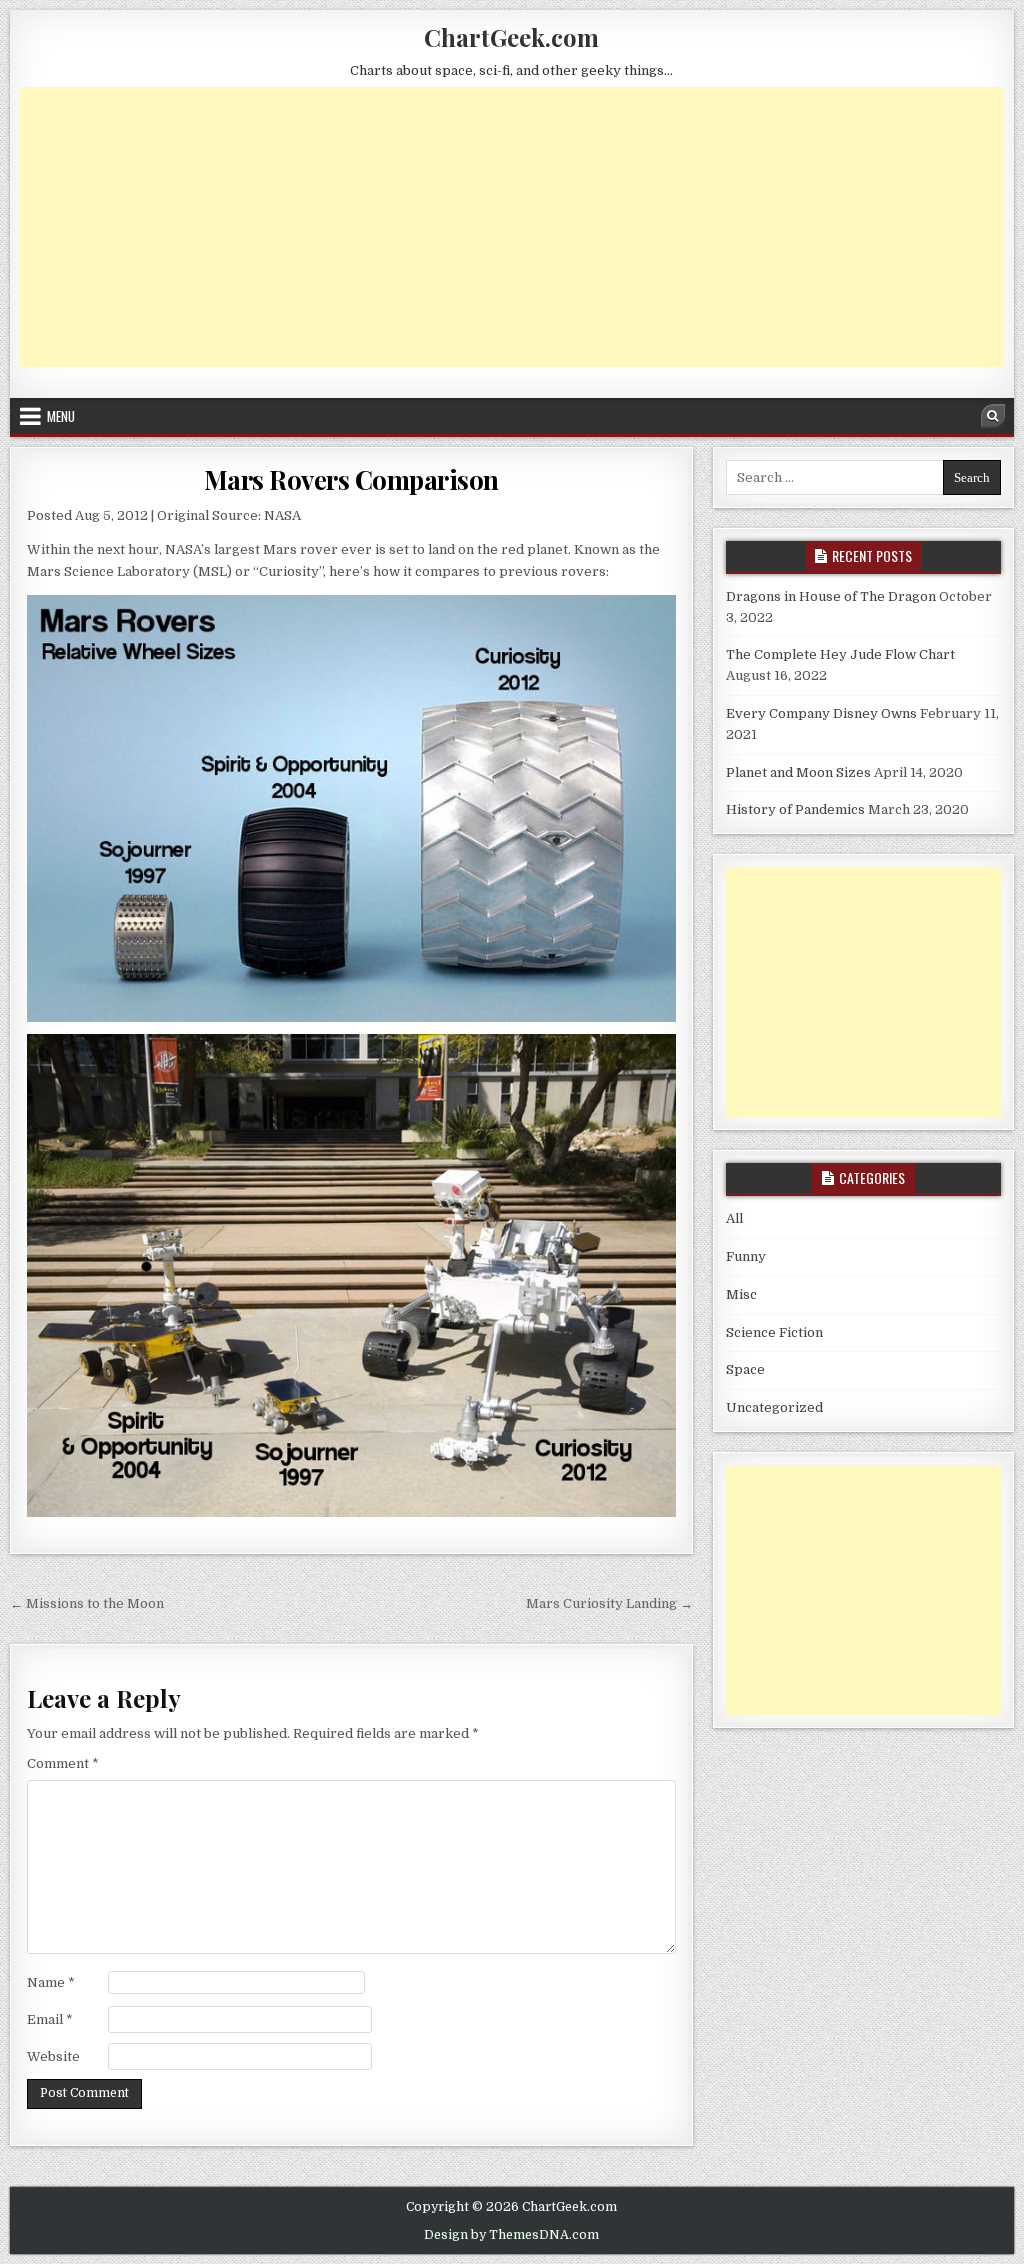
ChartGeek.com (511, 37)
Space (745, 1369)
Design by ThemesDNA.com (511, 2235)
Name (51, 1982)
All (734, 1218)
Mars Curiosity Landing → (609, 1603)
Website (53, 2056)
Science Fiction (774, 1332)
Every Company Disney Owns (821, 713)
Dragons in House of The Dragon (831, 596)
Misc (741, 1294)
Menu (61, 416)
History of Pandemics (795, 809)
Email (50, 2019)
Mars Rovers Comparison (351, 479)
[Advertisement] (512, 227)
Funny (746, 1256)
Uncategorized (774, 1407)
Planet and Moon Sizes (798, 772)
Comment (63, 1763)
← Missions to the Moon (87, 1603)
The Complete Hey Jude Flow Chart (840, 654)
